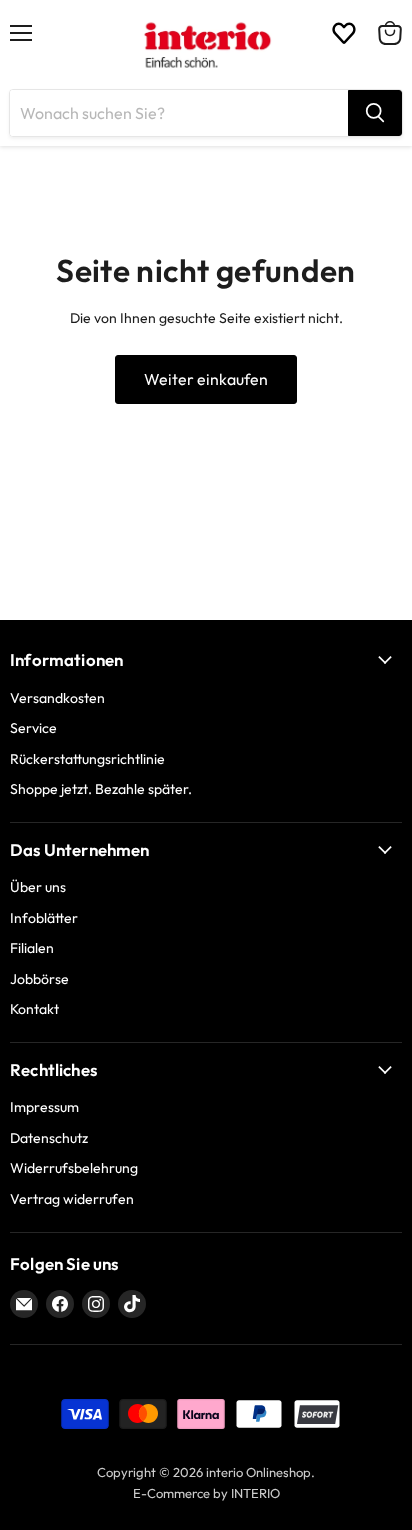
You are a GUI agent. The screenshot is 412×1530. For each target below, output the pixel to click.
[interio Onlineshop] (206, 45)
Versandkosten (57, 698)
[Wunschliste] (344, 33)
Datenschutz (49, 1138)
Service (33, 728)
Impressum (44, 1107)
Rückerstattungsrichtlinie (87, 759)
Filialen (32, 948)
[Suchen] (375, 113)
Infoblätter (44, 918)
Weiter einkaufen (206, 379)
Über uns (38, 887)
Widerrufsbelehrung (74, 1168)
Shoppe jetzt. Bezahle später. (101, 789)
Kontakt (34, 1009)
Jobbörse (39, 979)
